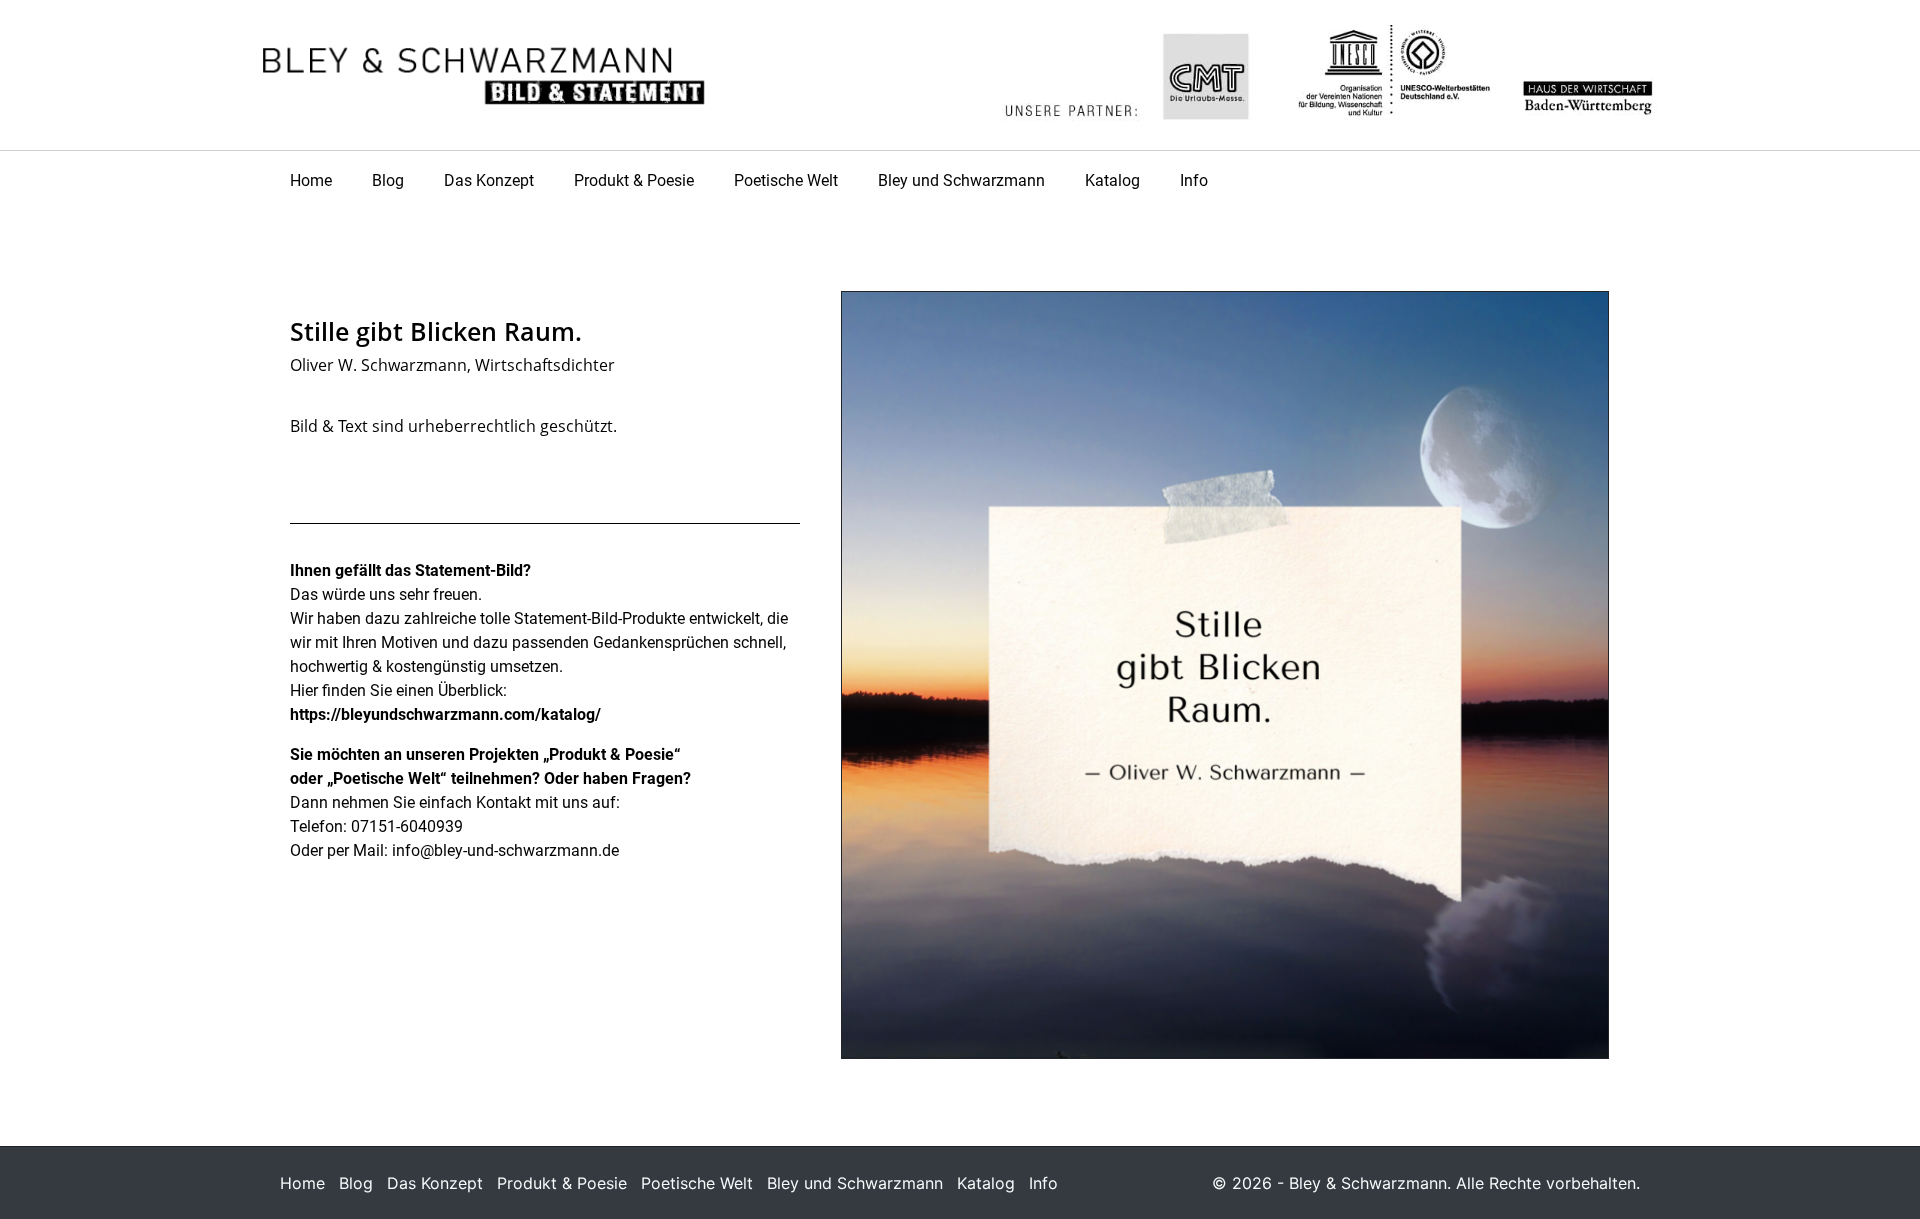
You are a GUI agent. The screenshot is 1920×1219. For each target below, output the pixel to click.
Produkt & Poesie (634, 180)
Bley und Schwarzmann (961, 180)
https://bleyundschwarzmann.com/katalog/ (445, 714)
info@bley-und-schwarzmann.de (505, 850)
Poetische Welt (786, 180)
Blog (388, 180)
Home (311, 180)
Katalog (1112, 180)
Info (1194, 180)
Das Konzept (489, 180)
